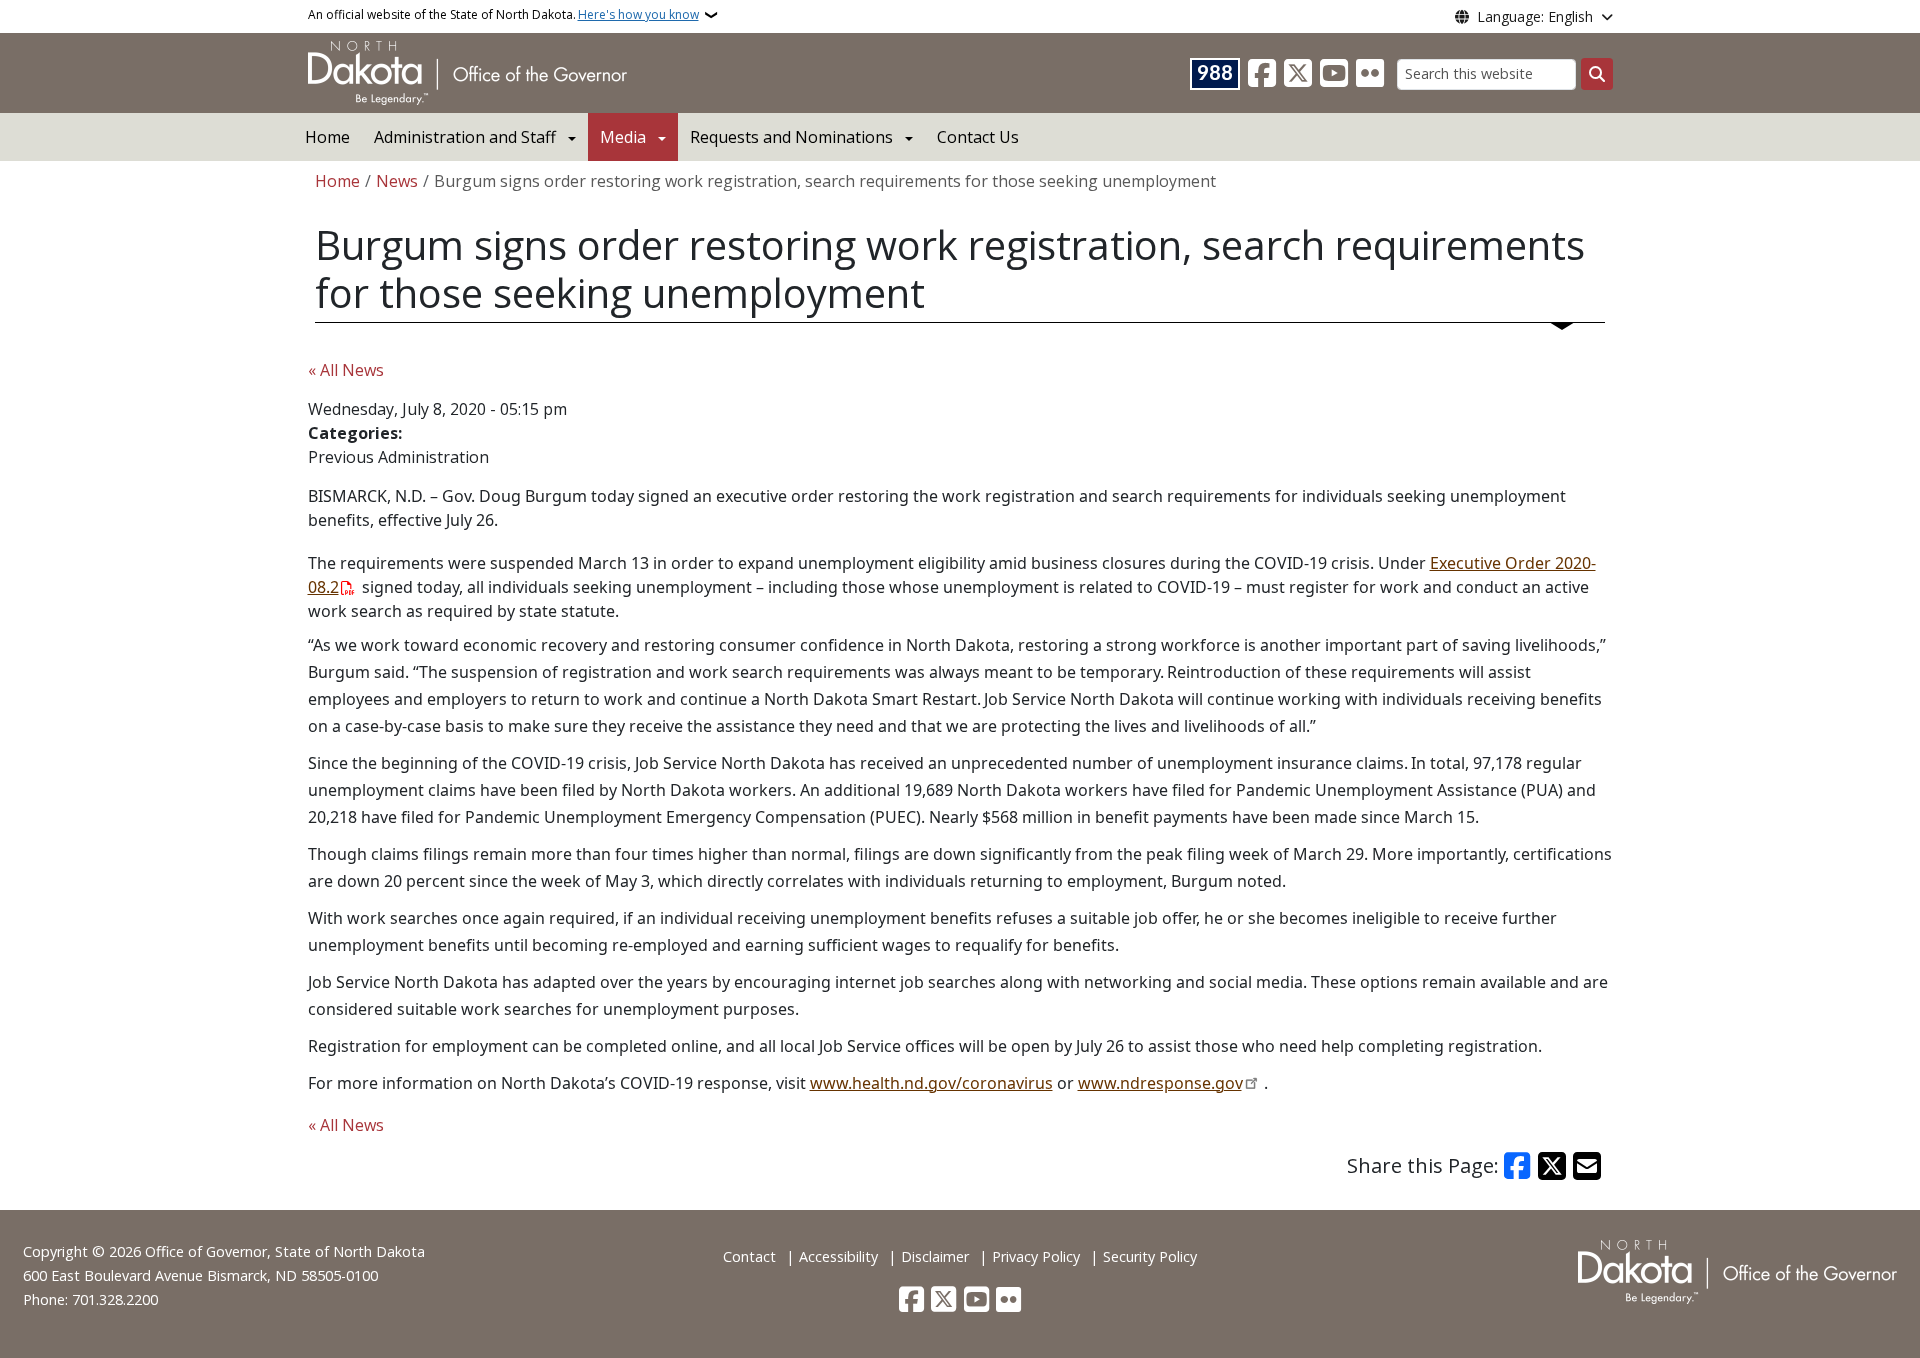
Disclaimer (935, 1256)
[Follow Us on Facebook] (1262, 74)
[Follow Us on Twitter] (1298, 74)
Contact (749, 1256)
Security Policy (1150, 1256)
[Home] (467, 71)
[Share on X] (1552, 1166)
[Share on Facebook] (1518, 1166)
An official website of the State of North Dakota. (503, 14)
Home (327, 137)
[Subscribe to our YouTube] (1334, 74)
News (397, 181)
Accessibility (838, 1256)
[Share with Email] (1587, 1166)
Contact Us (978, 137)
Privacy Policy (1036, 1256)
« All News (346, 370)
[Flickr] (1370, 74)
